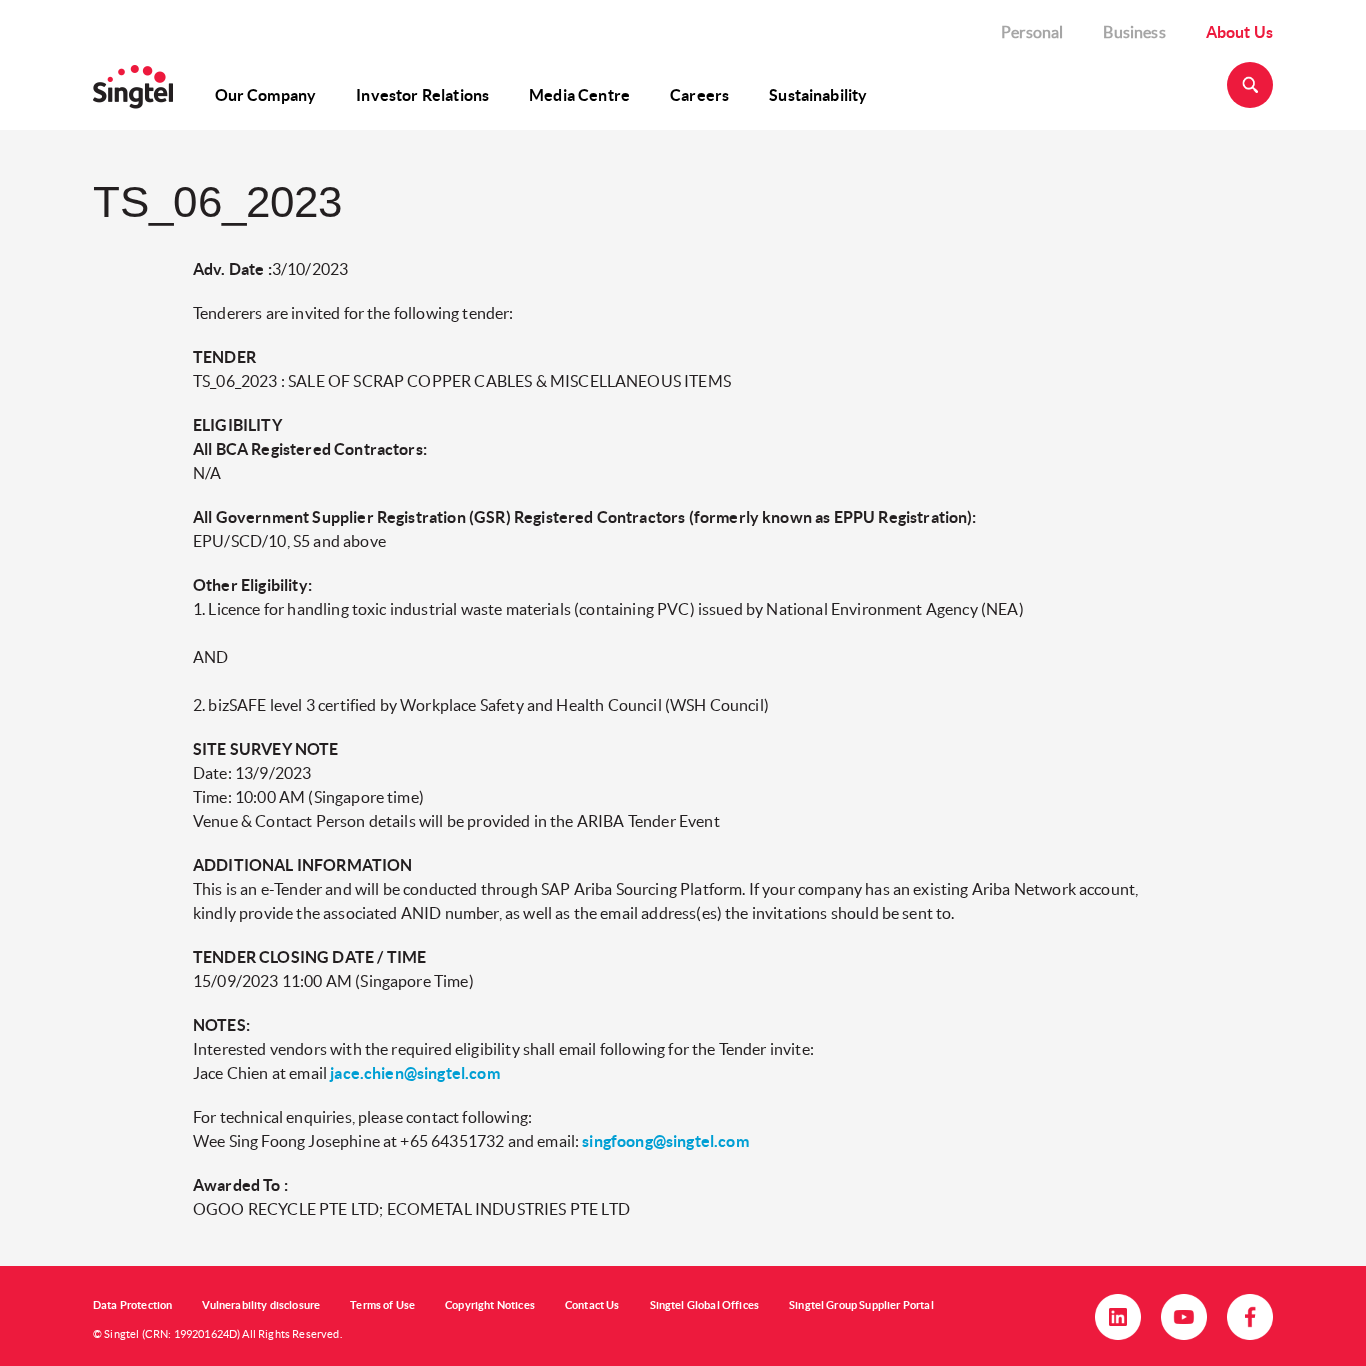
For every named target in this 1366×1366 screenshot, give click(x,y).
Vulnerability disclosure (261, 1305)
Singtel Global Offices (705, 1305)
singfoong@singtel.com (665, 1141)
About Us (1239, 32)
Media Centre (579, 95)
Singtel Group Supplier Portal (861, 1305)
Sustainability (818, 95)
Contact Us (592, 1305)
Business (1134, 32)
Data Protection (132, 1305)
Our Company (266, 95)
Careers (699, 95)
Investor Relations (422, 95)
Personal (1032, 32)
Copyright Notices (490, 1305)
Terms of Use (382, 1305)
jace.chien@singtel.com (415, 1073)
